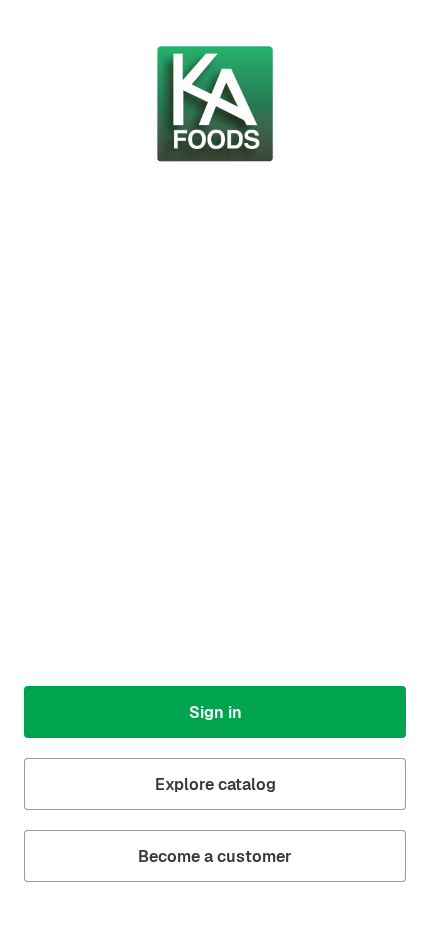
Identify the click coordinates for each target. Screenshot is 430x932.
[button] (215, 712)
